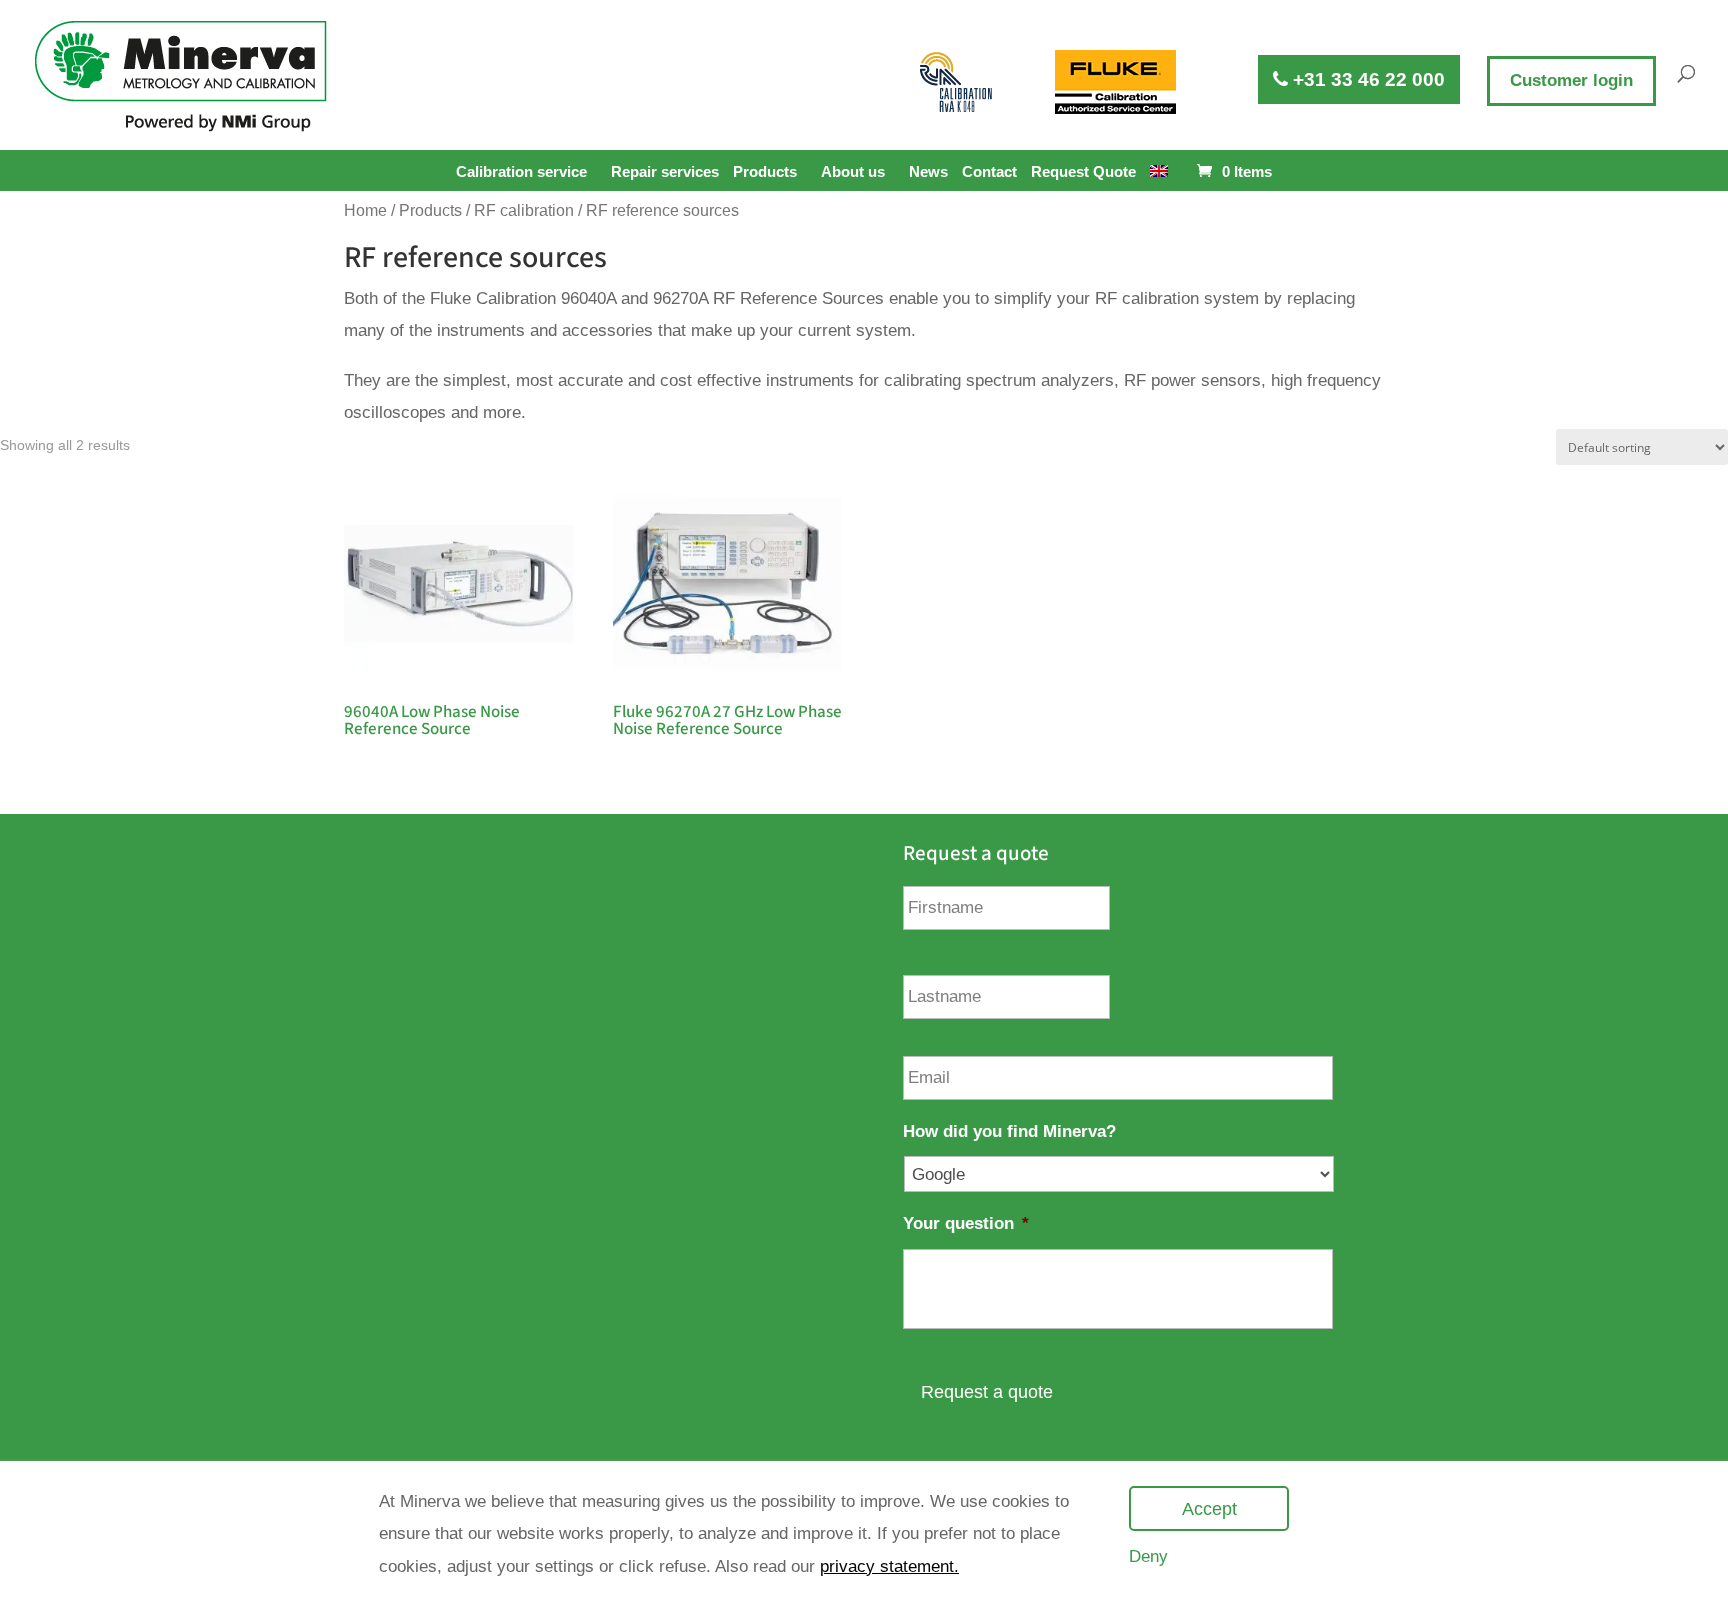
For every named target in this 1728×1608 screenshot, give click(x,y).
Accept (1209, 1509)
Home (365, 210)
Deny (1148, 1556)
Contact (989, 172)
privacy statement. (889, 1566)
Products (765, 171)
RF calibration (524, 210)
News (928, 172)
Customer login (1571, 80)
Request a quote (987, 1392)
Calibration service (521, 171)
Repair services (665, 172)
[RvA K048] (957, 82)
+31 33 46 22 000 (1366, 79)
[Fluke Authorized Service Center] (1115, 82)
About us (853, 171)
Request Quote (1083, 172)
